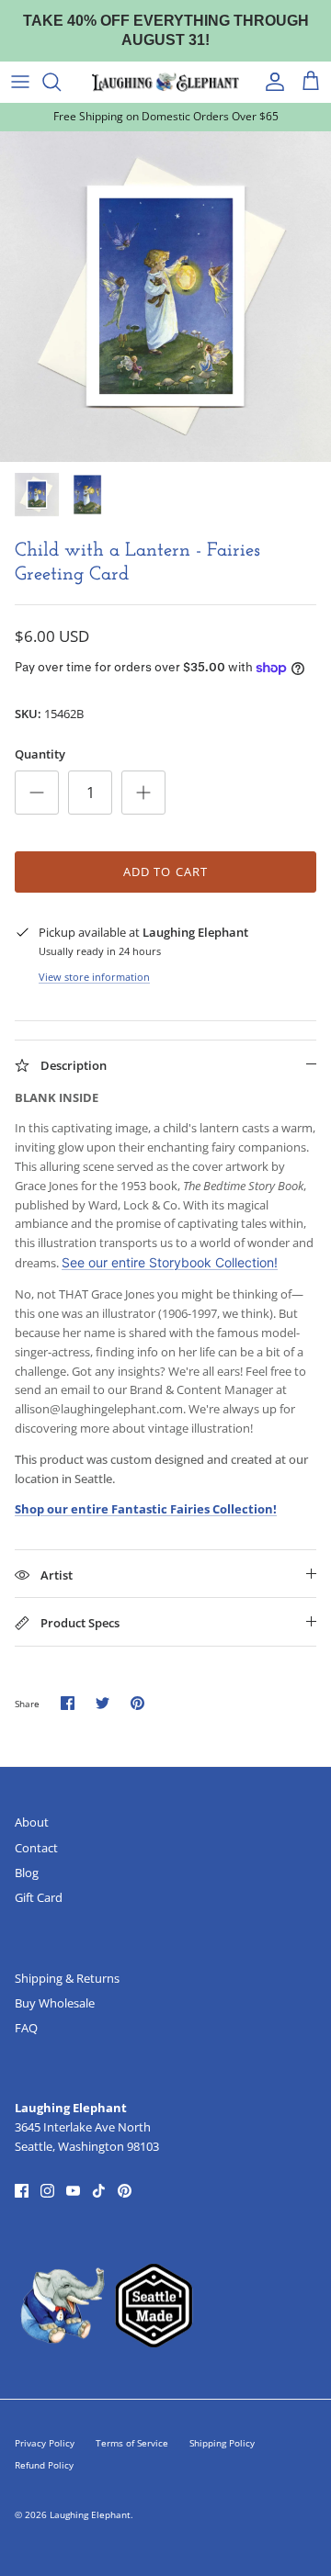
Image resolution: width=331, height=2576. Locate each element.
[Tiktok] (99, 2191)
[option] (165, 297)
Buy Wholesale (55, 2003)
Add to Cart (165, 872)
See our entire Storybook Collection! (170, 1262)
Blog (27, 1873)
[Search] (61, 82)
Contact (36, 1848)
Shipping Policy (222, 2443)
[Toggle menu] (20, 82)
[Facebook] (22, 2191)
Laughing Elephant (90, 2514)
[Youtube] (73, 2191)
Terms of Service (132, 2443)
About (32, 1822)
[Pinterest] (125, 2191)
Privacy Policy (45, 2443)
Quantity (40, 754)
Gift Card (39, 1897)
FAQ (26, 2028)
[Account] (270, 82)
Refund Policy (44, 2465)
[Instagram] (47, 2191)
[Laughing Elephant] (165, 82)
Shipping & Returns (67, 1978)
